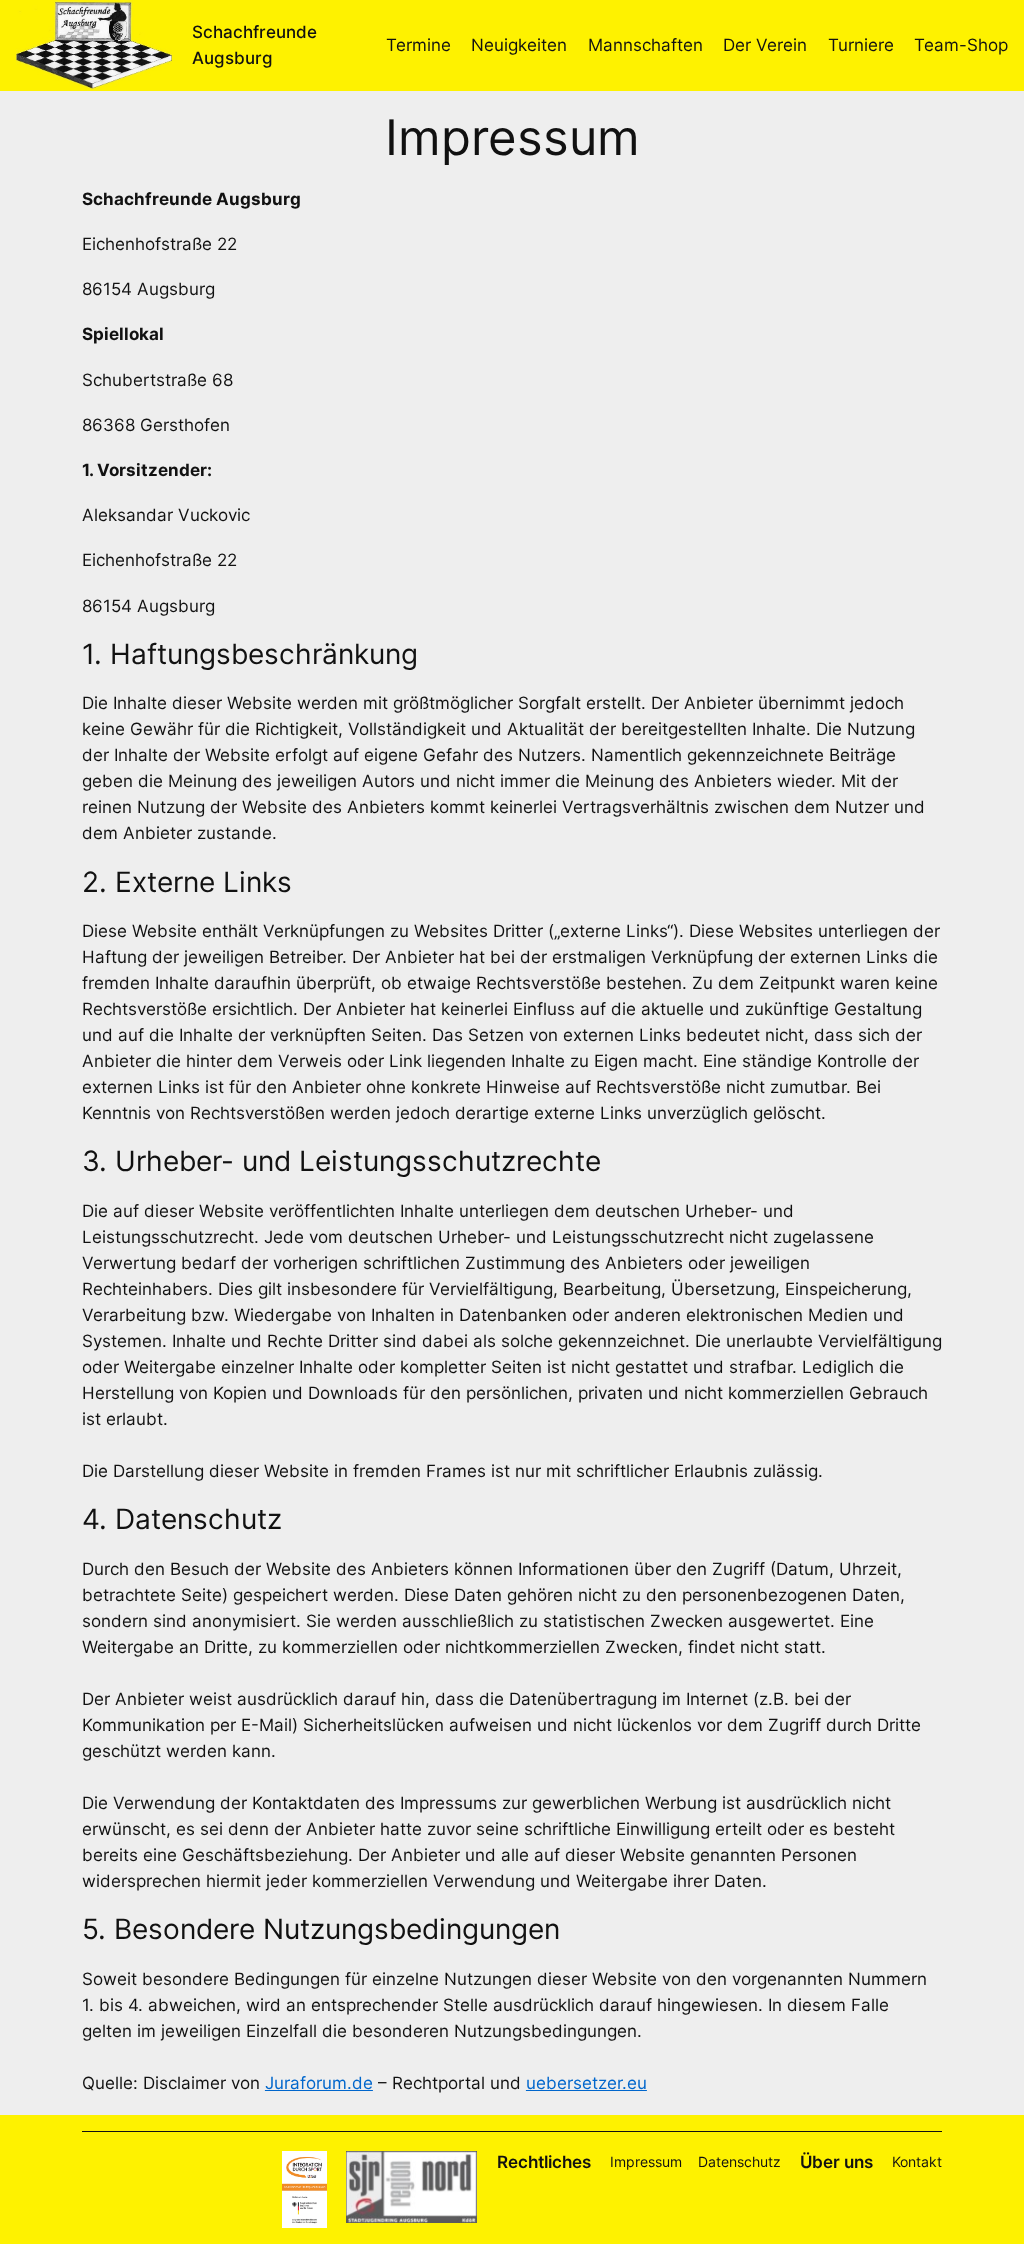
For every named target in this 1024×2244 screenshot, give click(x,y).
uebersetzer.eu (586, 2083)
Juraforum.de (319, 2083)
